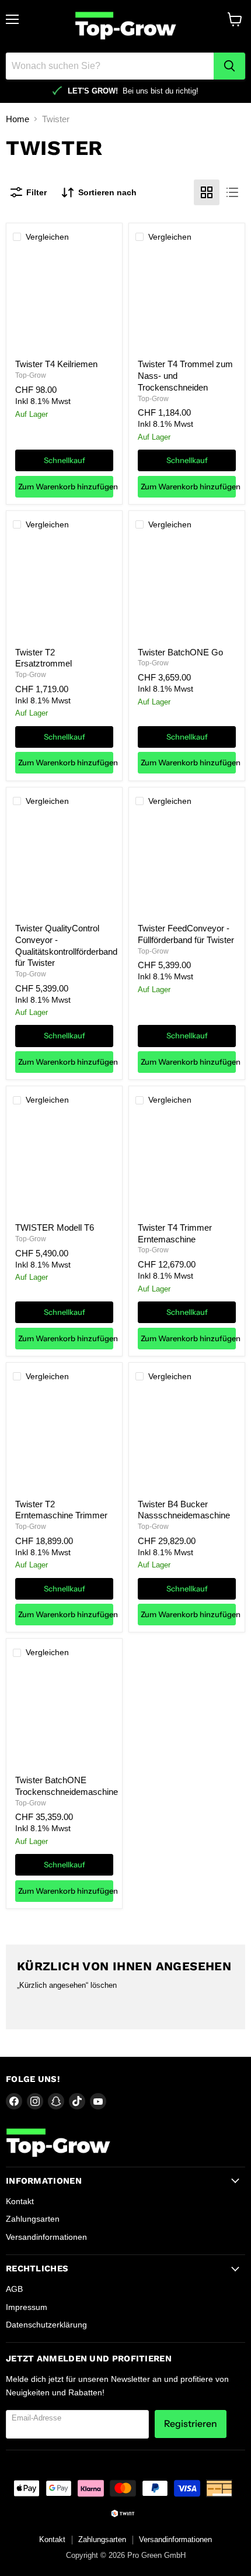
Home (18, 119)
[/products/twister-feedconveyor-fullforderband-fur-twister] (187, 866)
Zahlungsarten (33, 2219)
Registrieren (191, 2424)
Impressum (27, 2307)
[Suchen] (229, 66)
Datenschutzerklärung (46, 2325)
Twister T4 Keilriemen (56, 364)
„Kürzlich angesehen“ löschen (67, 1985)
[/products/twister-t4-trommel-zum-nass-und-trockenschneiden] (187, 302)
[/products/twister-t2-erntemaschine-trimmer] (64, 1441)
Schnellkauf (65, 460)
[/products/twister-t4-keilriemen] (64, 302)
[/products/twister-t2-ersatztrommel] (64, 589)
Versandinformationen (46, 2237)
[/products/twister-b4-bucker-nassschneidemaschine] (187, 1441)
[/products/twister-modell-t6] (64, 1165)
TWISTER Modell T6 (55, 1227)
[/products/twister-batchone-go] (187, 589)
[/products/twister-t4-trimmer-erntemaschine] (187, 1165)
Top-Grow (31, 375)
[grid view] (207, 192)
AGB (14, 2289)
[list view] (232, 192)
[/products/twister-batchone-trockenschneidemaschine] (64, 1718)
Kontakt (20, 2201)
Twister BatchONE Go (180, 652)
